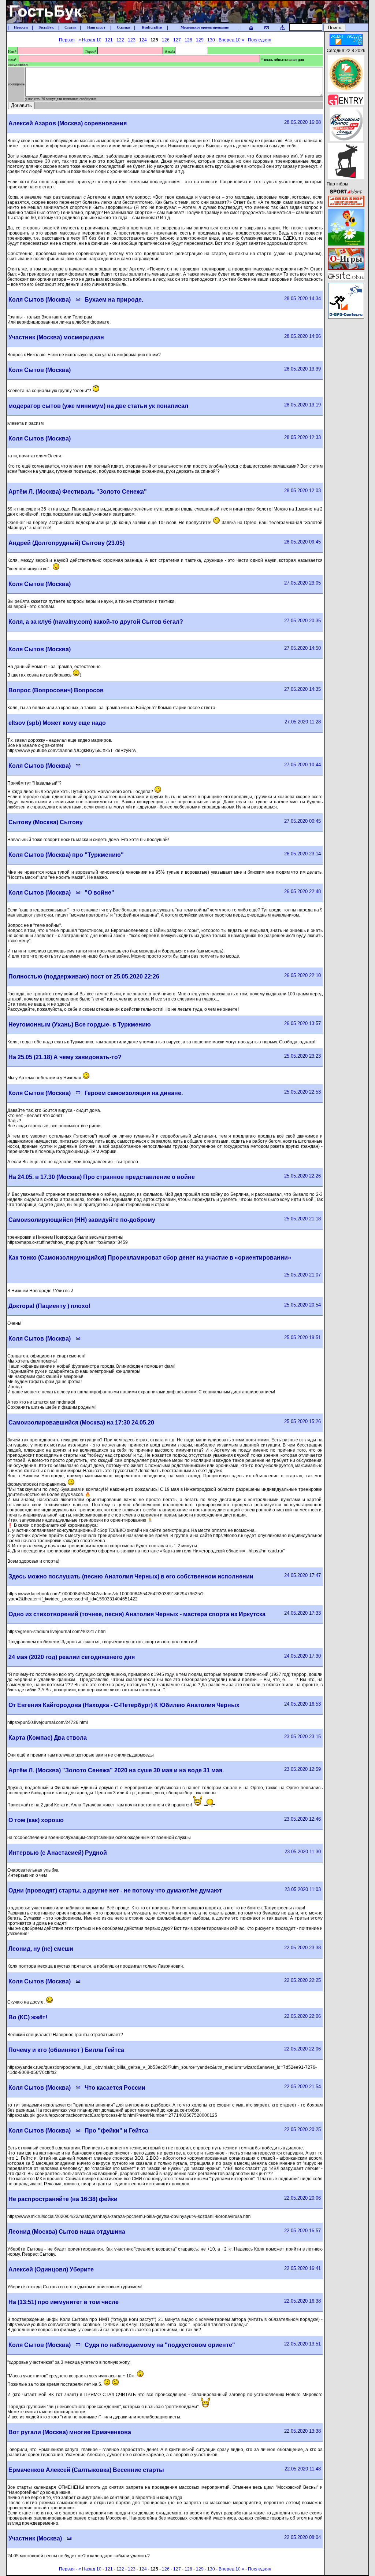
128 (188, 40)
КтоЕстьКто (152, 27)
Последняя (260, 40)
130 (211, 40)
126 (166, 40)
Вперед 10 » (231, 40)
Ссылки (124, 27)
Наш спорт (96, 27)
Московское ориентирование (205, 27)
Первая (67, 40)
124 (143, 40)
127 (177, 40)
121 (109, 40)
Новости (21, 27)
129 (200, 40)
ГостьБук (46, 27)
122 (120, 40)
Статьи (70, 27)
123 (132, 40)
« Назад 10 (90, 40)
